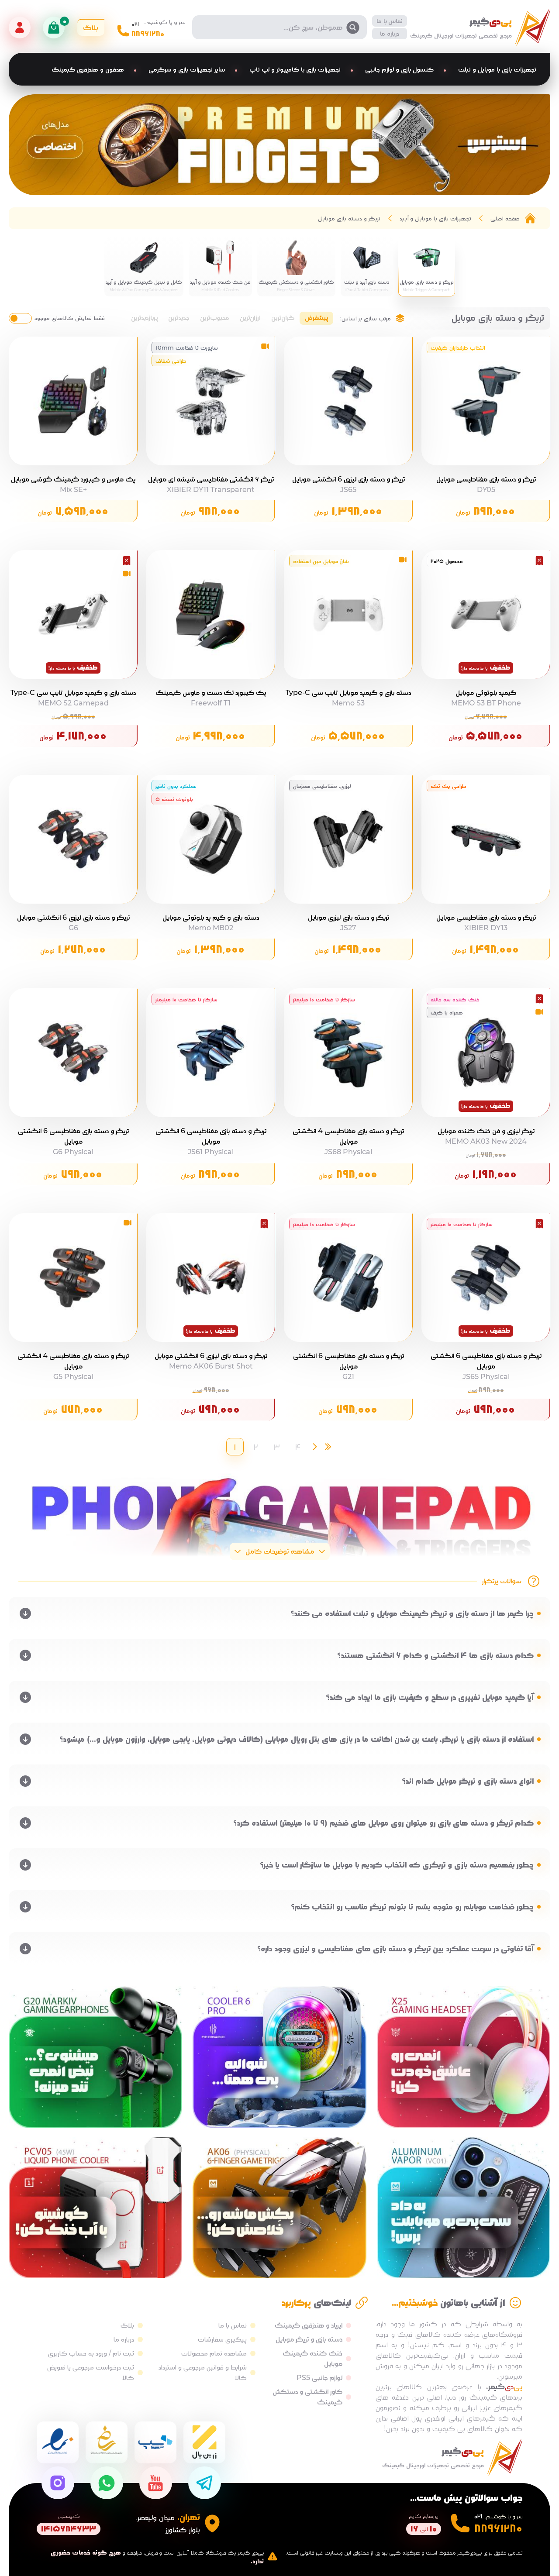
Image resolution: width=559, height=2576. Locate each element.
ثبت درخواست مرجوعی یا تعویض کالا (91, 2372)
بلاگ (127, 2325)
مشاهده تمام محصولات (214, 2353)
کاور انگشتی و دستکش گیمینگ (307, 2397)
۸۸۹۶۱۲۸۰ (148, 34)
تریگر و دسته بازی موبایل (349, 218)
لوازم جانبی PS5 (319, 2378)
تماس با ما (390, 21)
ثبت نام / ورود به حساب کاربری (91, 2353)
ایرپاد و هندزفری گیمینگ (309, 2325)
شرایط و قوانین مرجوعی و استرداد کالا (203, 2372)
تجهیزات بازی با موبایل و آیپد (435, 218)
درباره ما (390, 33)
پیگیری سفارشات (222, 2339)
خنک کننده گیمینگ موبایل (312, 2358)
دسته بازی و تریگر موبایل (309, 2339)
